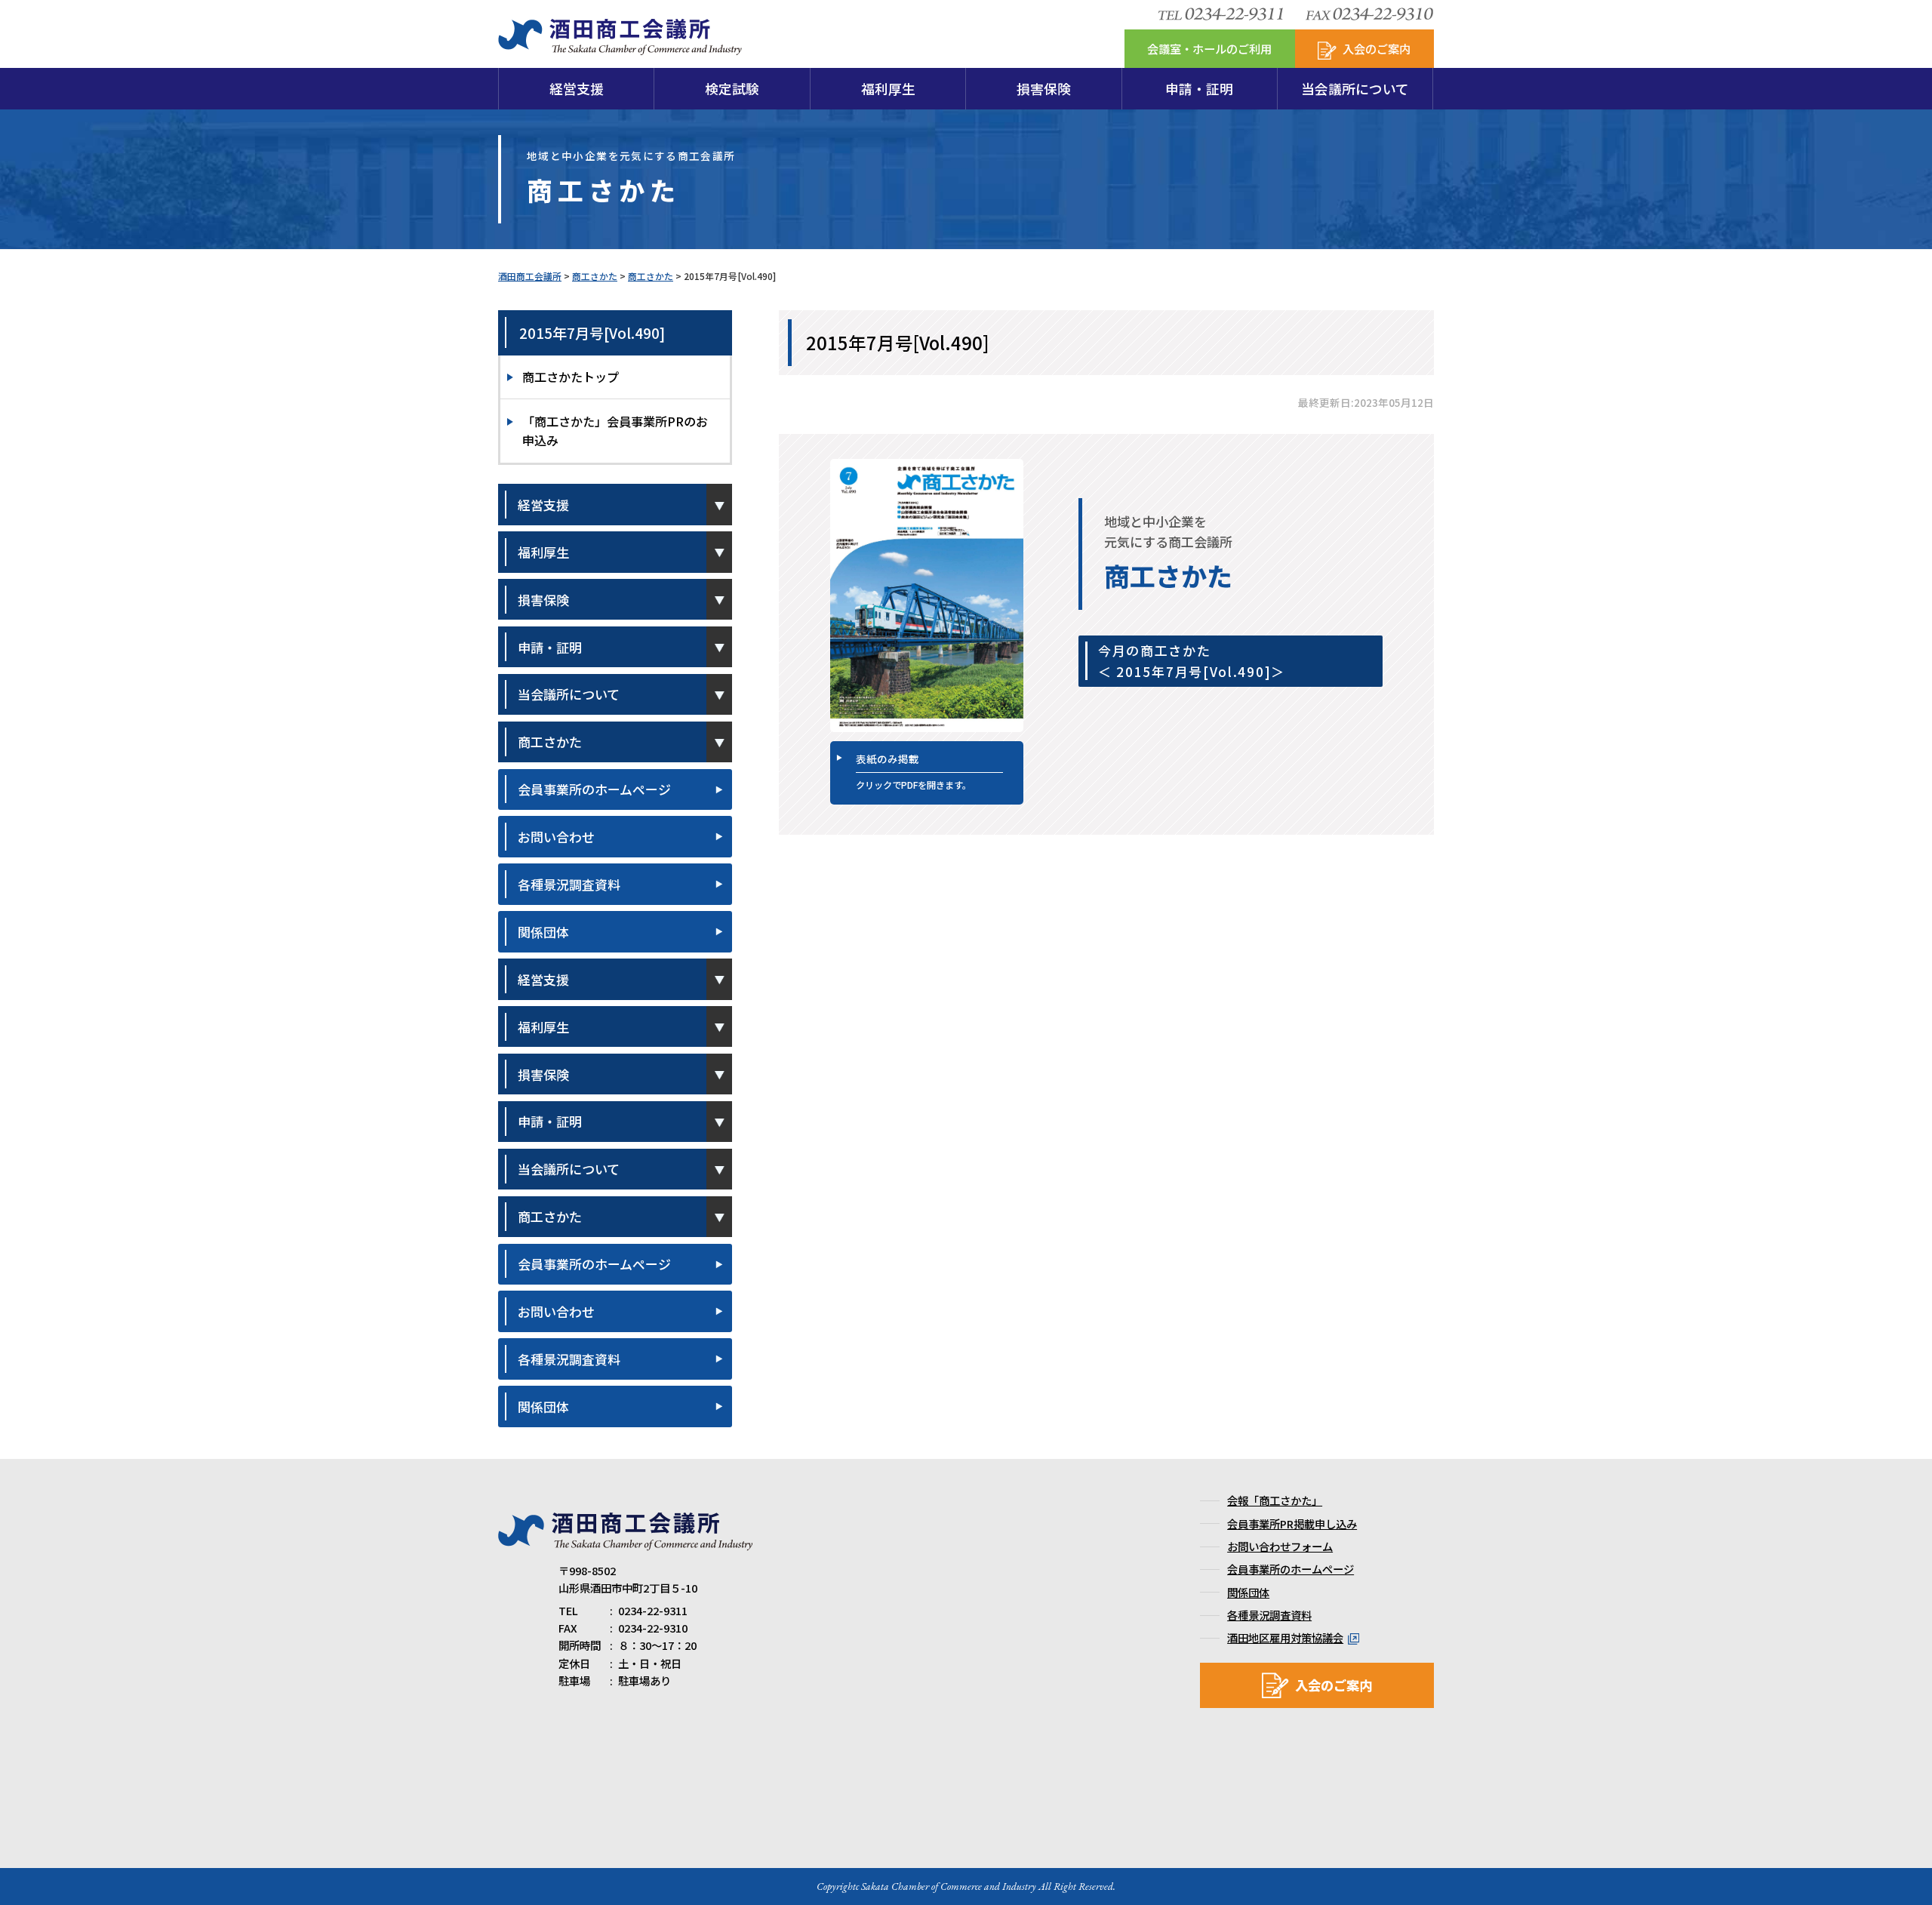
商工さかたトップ (571, 377)
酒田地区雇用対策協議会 (1285, 1637)
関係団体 (543, 932)
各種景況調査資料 (569, 884)
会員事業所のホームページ (594, 789)
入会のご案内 (1334, 1685)
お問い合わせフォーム (1280, 1546)
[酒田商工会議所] (620, 46)
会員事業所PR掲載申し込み (1292, 1523)
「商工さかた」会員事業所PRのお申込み (615, 431)
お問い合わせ (556, 837)
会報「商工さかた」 (1275, 1500)
